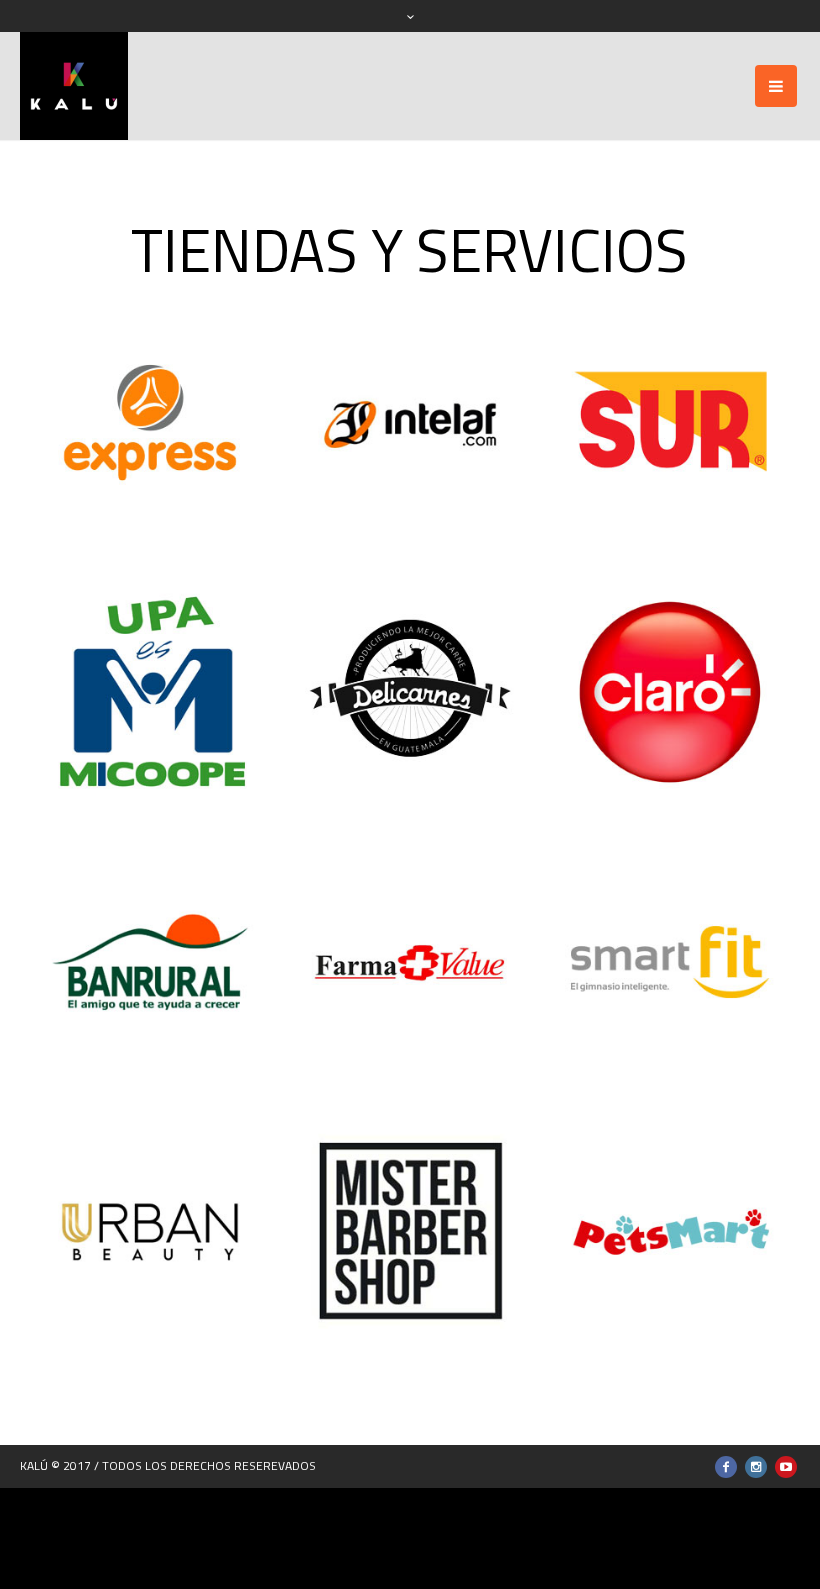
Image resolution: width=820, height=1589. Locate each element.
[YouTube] (786, 1467)
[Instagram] (756, 1467)
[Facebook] (726, 1467)
